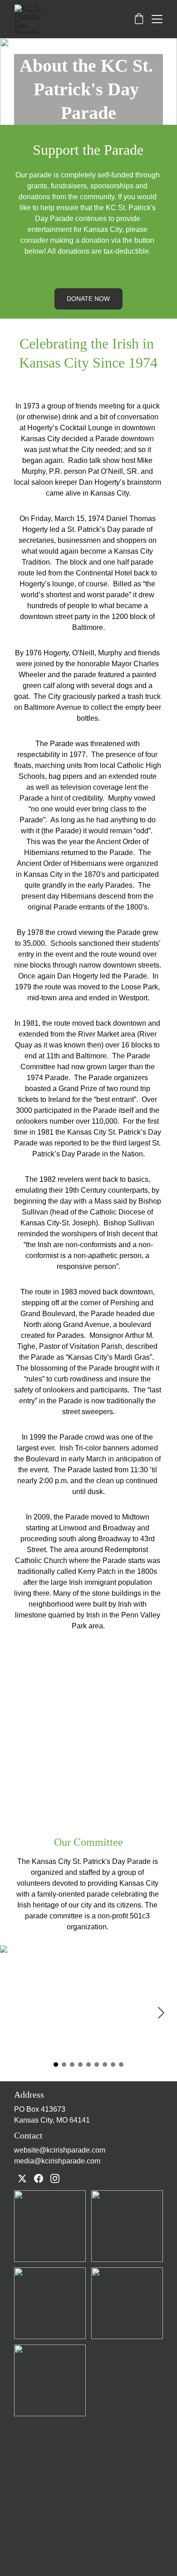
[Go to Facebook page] (39, 2178)
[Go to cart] (139, 19)
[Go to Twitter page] (22, 2178)
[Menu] (157, 19)
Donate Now (88, 299)
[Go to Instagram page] (55, 2178)
